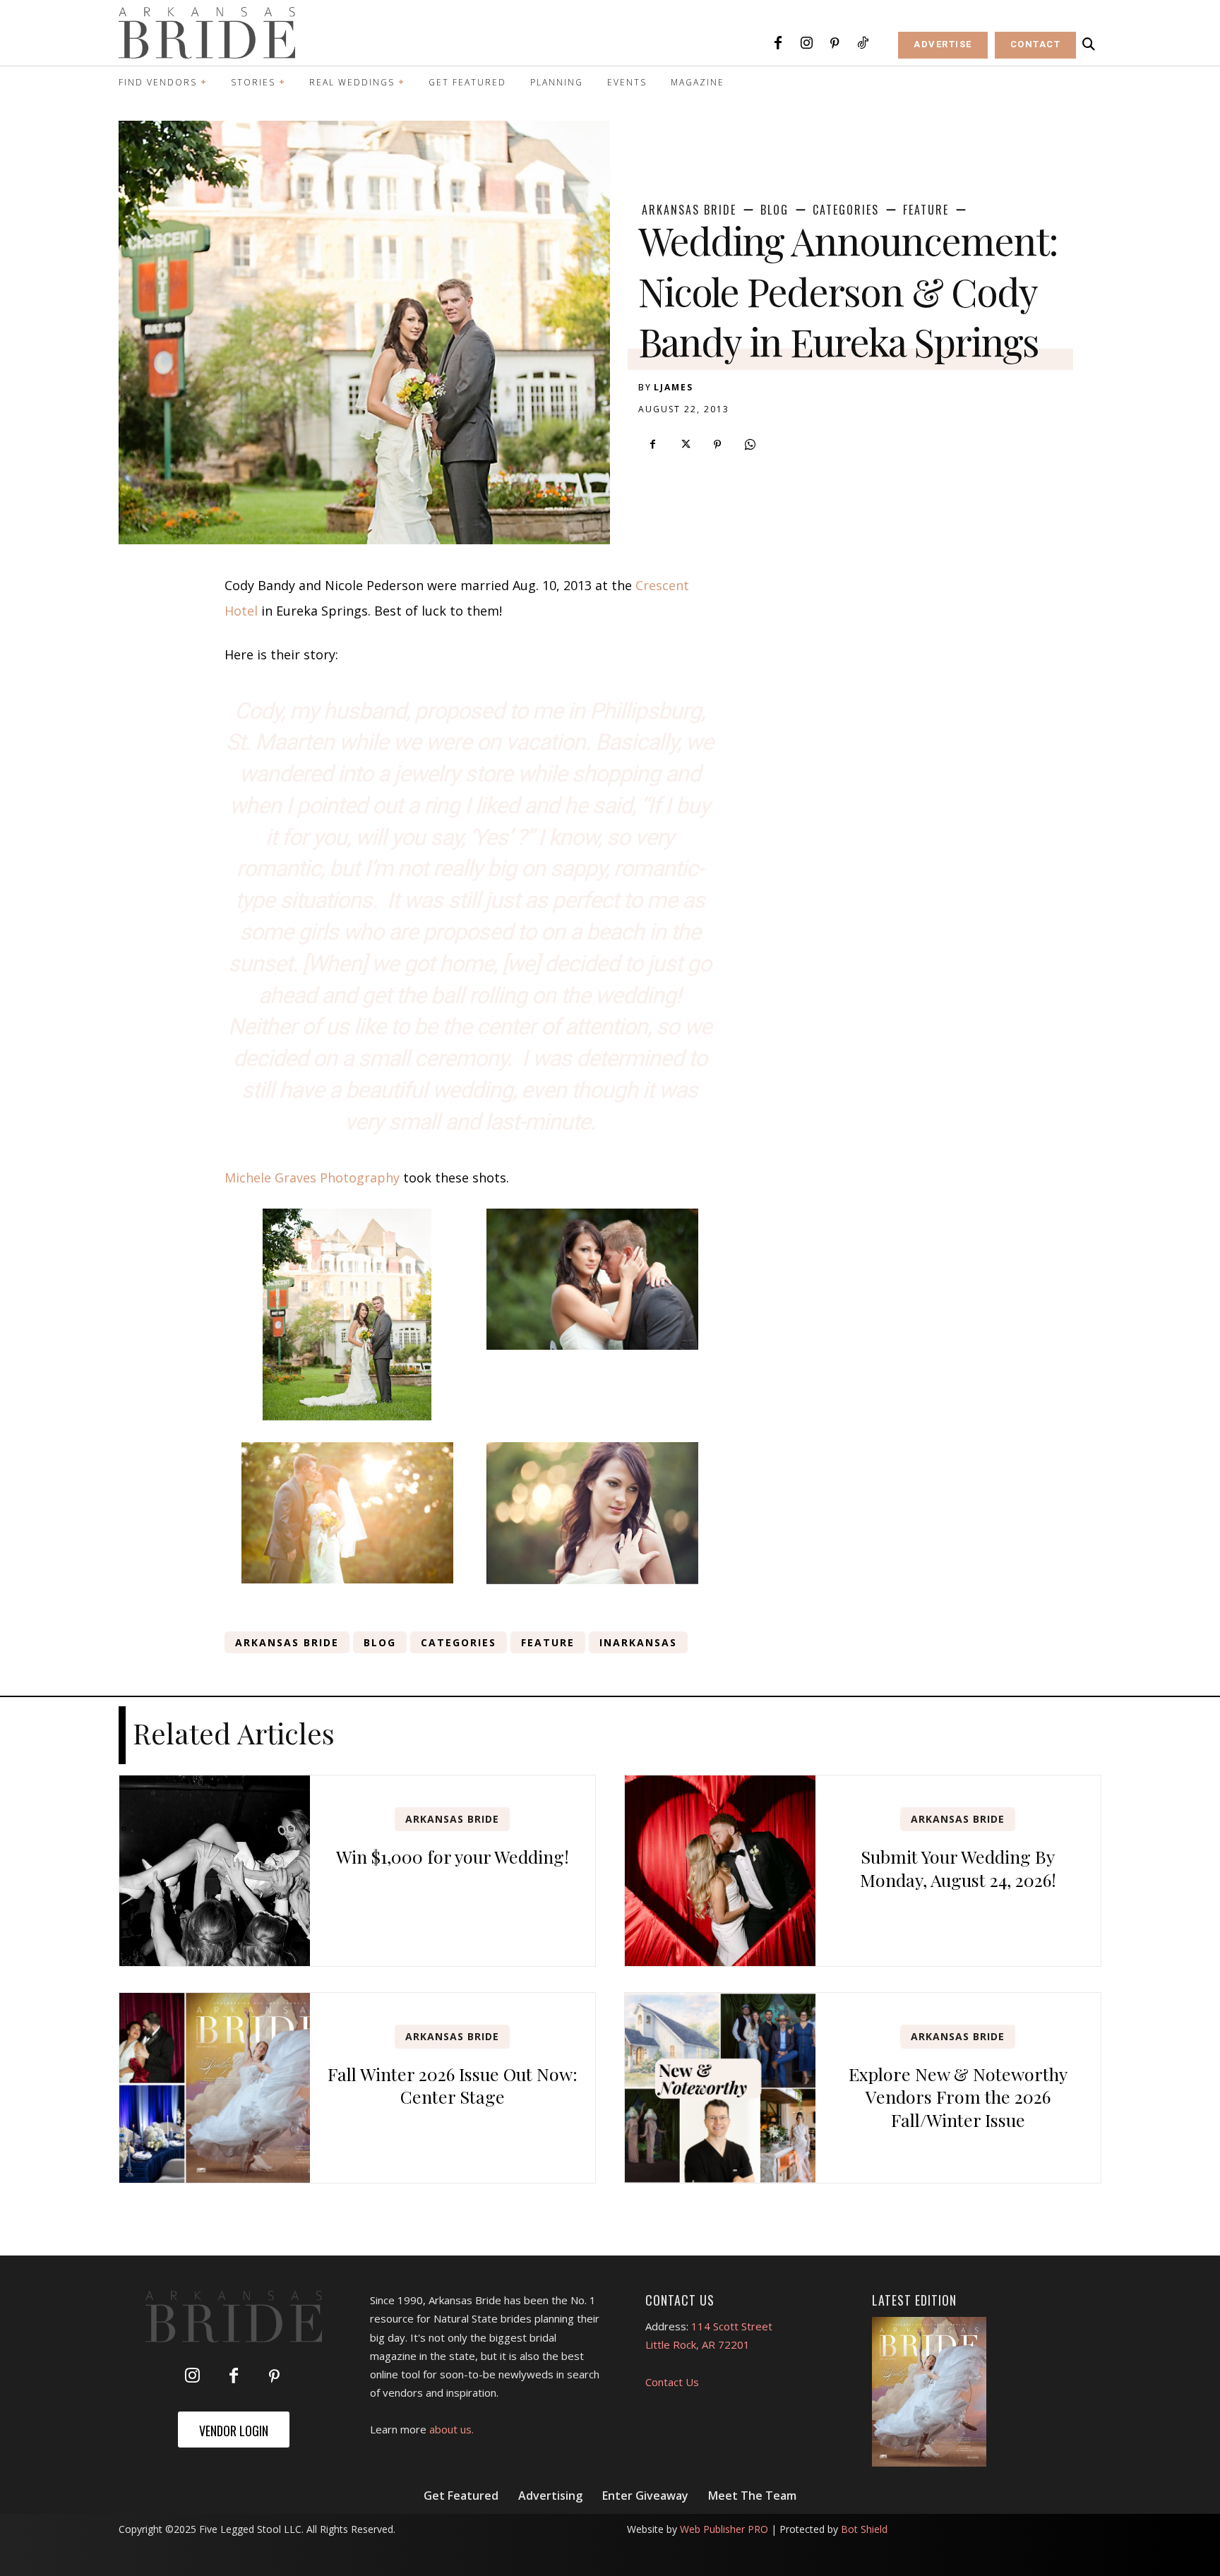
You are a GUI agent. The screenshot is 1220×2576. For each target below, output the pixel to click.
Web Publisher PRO (724, 2529)
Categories (846, 210)
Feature (926, 210)
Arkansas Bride (689, 210)
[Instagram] (806, 44)
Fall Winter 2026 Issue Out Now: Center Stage (453, 2085)
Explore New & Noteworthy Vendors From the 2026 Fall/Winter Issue (958, 2097)
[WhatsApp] (750, 445)
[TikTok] (863, 44)
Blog (775, 210)
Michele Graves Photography (312, 1178)
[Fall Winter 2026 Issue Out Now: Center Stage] (215, 2088)
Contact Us (672, 2382)
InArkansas (638, 1642)
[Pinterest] (835, 44)
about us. (451, 2429)
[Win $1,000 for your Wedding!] (215, 1871)
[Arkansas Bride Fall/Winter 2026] (929, 2392)
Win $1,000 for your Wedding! (453, 1856)
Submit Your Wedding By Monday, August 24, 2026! (958, 1868)
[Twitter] (685, 445)
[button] (1089, 44)
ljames (674, 387)
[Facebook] (778, 44)
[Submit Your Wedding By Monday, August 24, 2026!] (720, 1871)
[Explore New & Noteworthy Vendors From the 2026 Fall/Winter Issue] (720, 2088)
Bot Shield (864, 2529)
